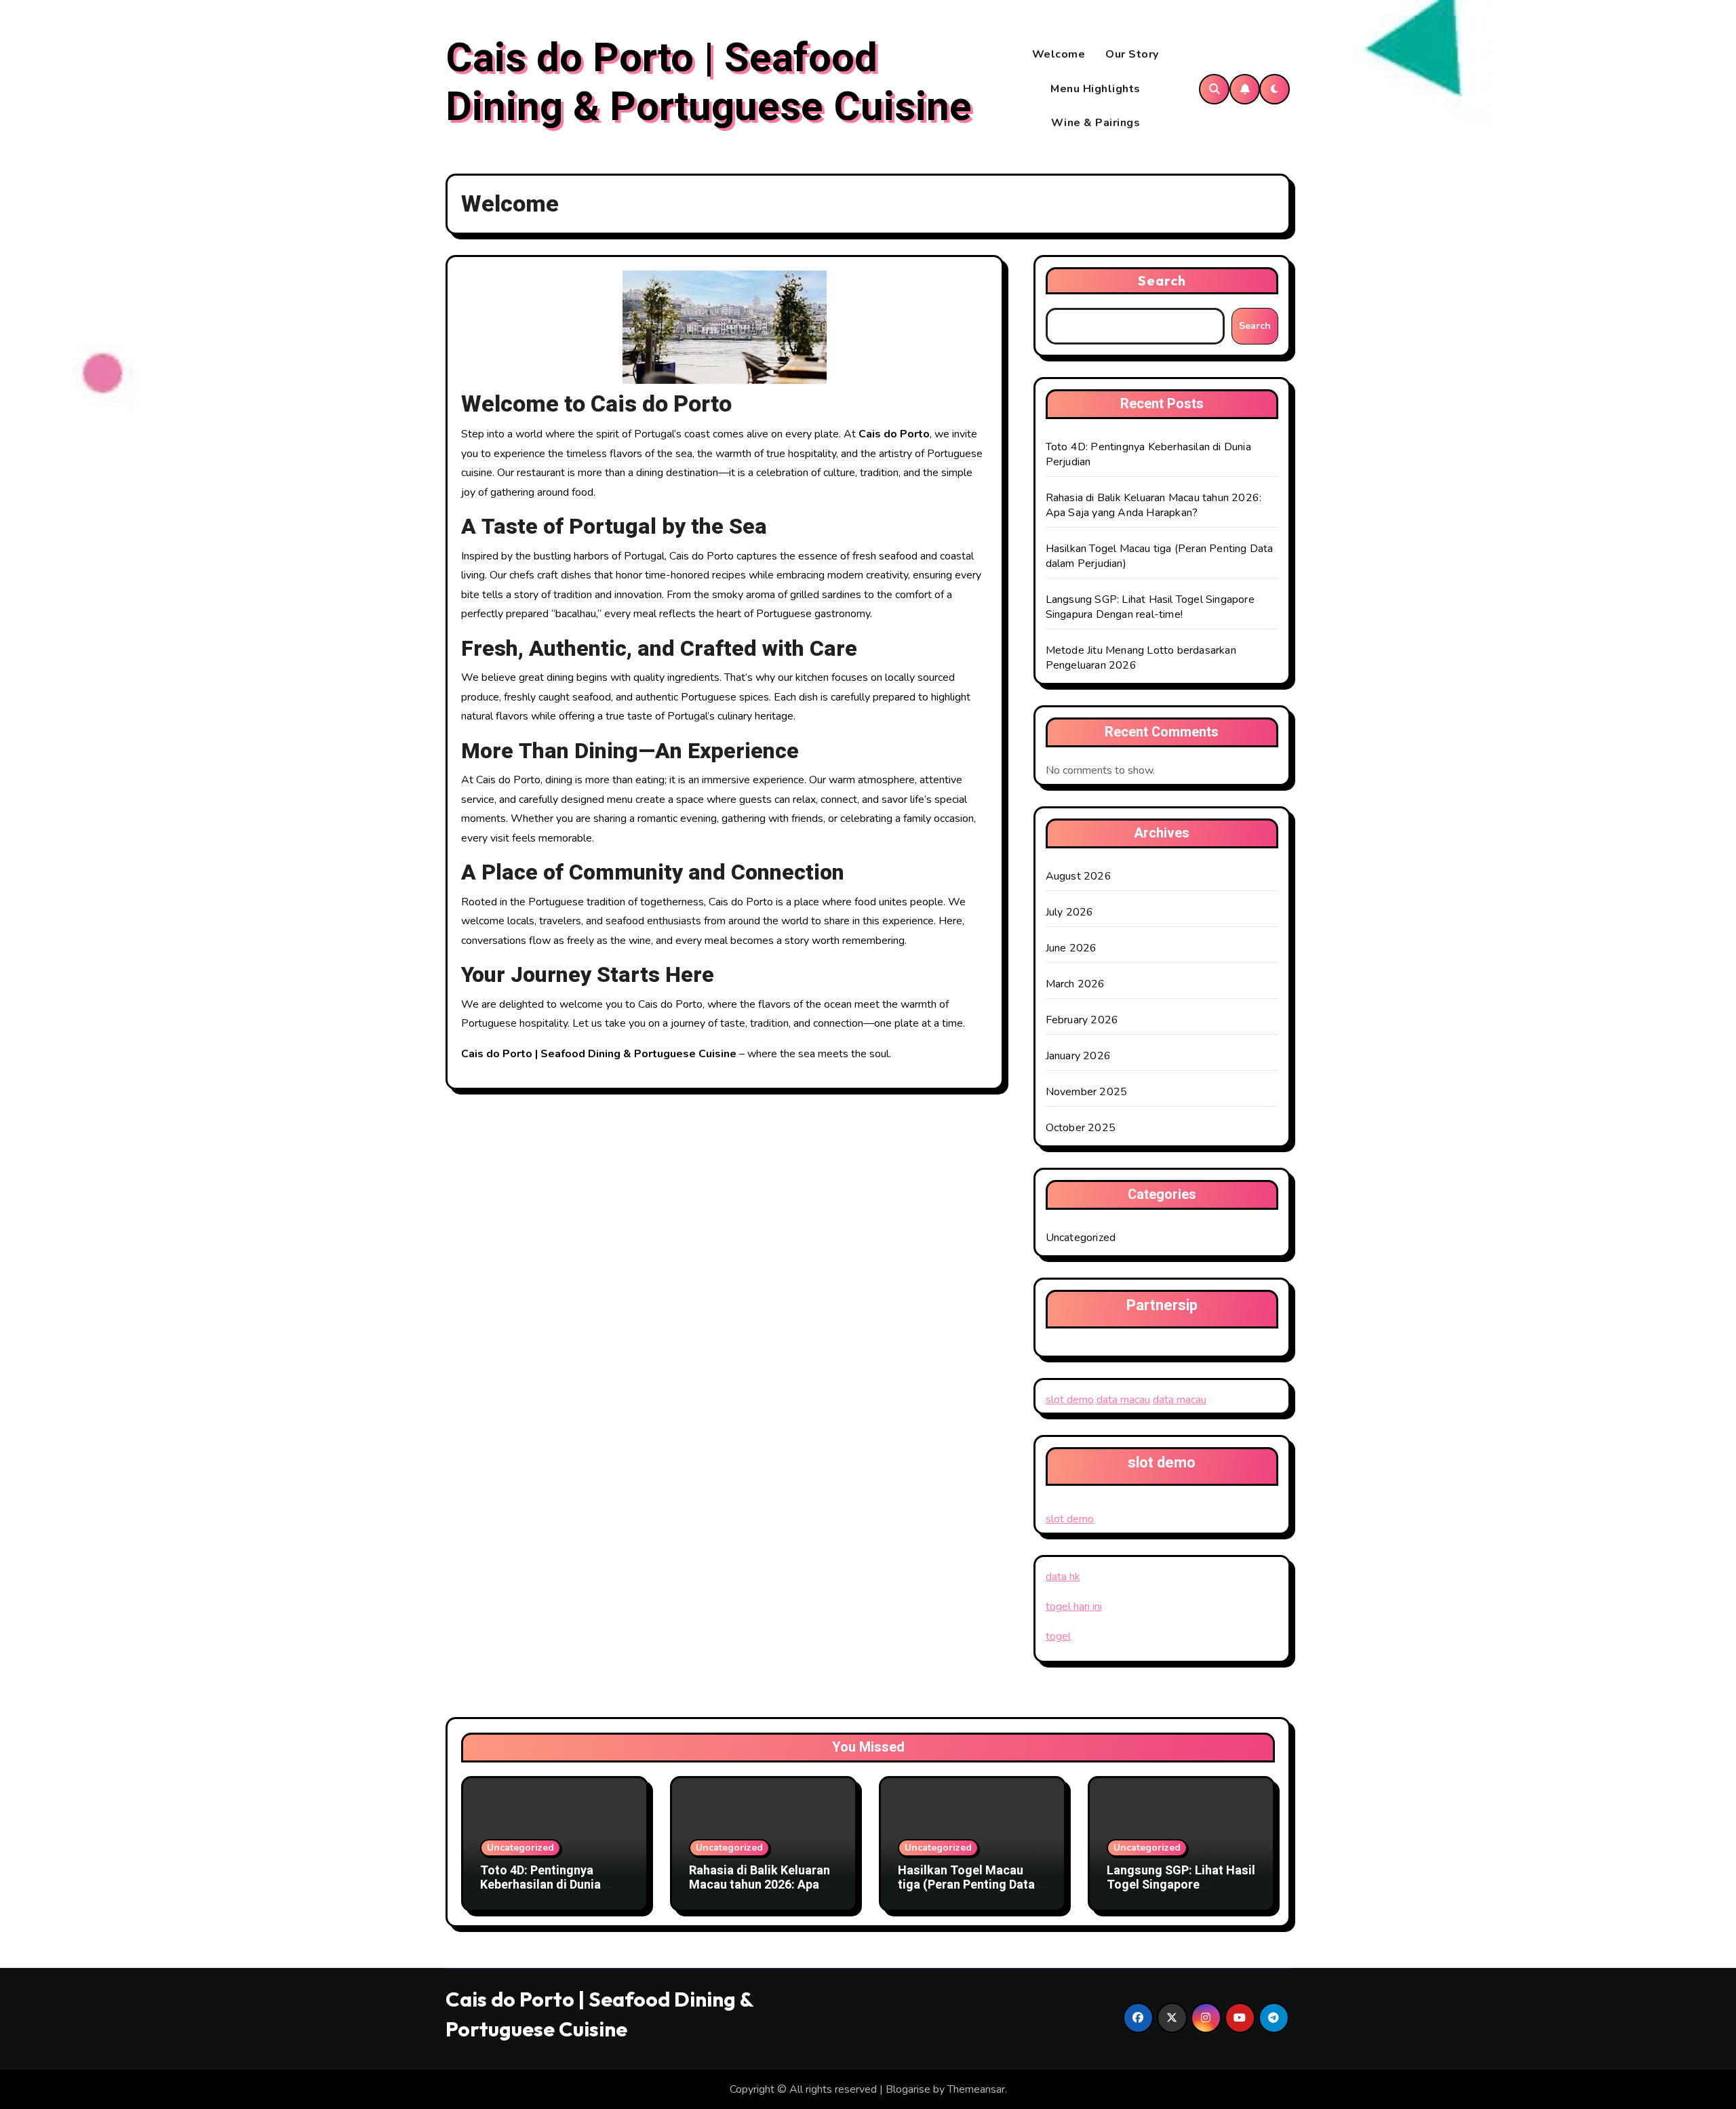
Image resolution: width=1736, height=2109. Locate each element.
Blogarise (908, 2089)
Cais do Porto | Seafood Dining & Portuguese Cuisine (709, 83)
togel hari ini (1074, 1607)
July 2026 (1070, 912)
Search (1162, 280)
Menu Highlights (1096, 89)
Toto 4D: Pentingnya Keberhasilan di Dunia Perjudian (540, 1885)
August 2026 (1079, 876)
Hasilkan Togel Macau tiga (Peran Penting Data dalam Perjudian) (966, 1885)
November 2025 (1087, 1092)
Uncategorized (1081, 1238)
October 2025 (1081, 1128)
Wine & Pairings (1096, 123)
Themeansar (976, 2089)
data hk (1063, 1577)
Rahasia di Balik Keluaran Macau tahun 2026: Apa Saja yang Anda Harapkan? (1154, 505)
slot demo (1070, 1400)
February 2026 (1082, 1020)
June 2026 (1071, 948)
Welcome (1059, 54)
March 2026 (1076, 984)
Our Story (1132, 54)
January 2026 (1078, 1056)
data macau (1123, 1400)
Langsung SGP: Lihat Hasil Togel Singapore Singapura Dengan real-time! (1150, 607)
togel (1058, 1636)
